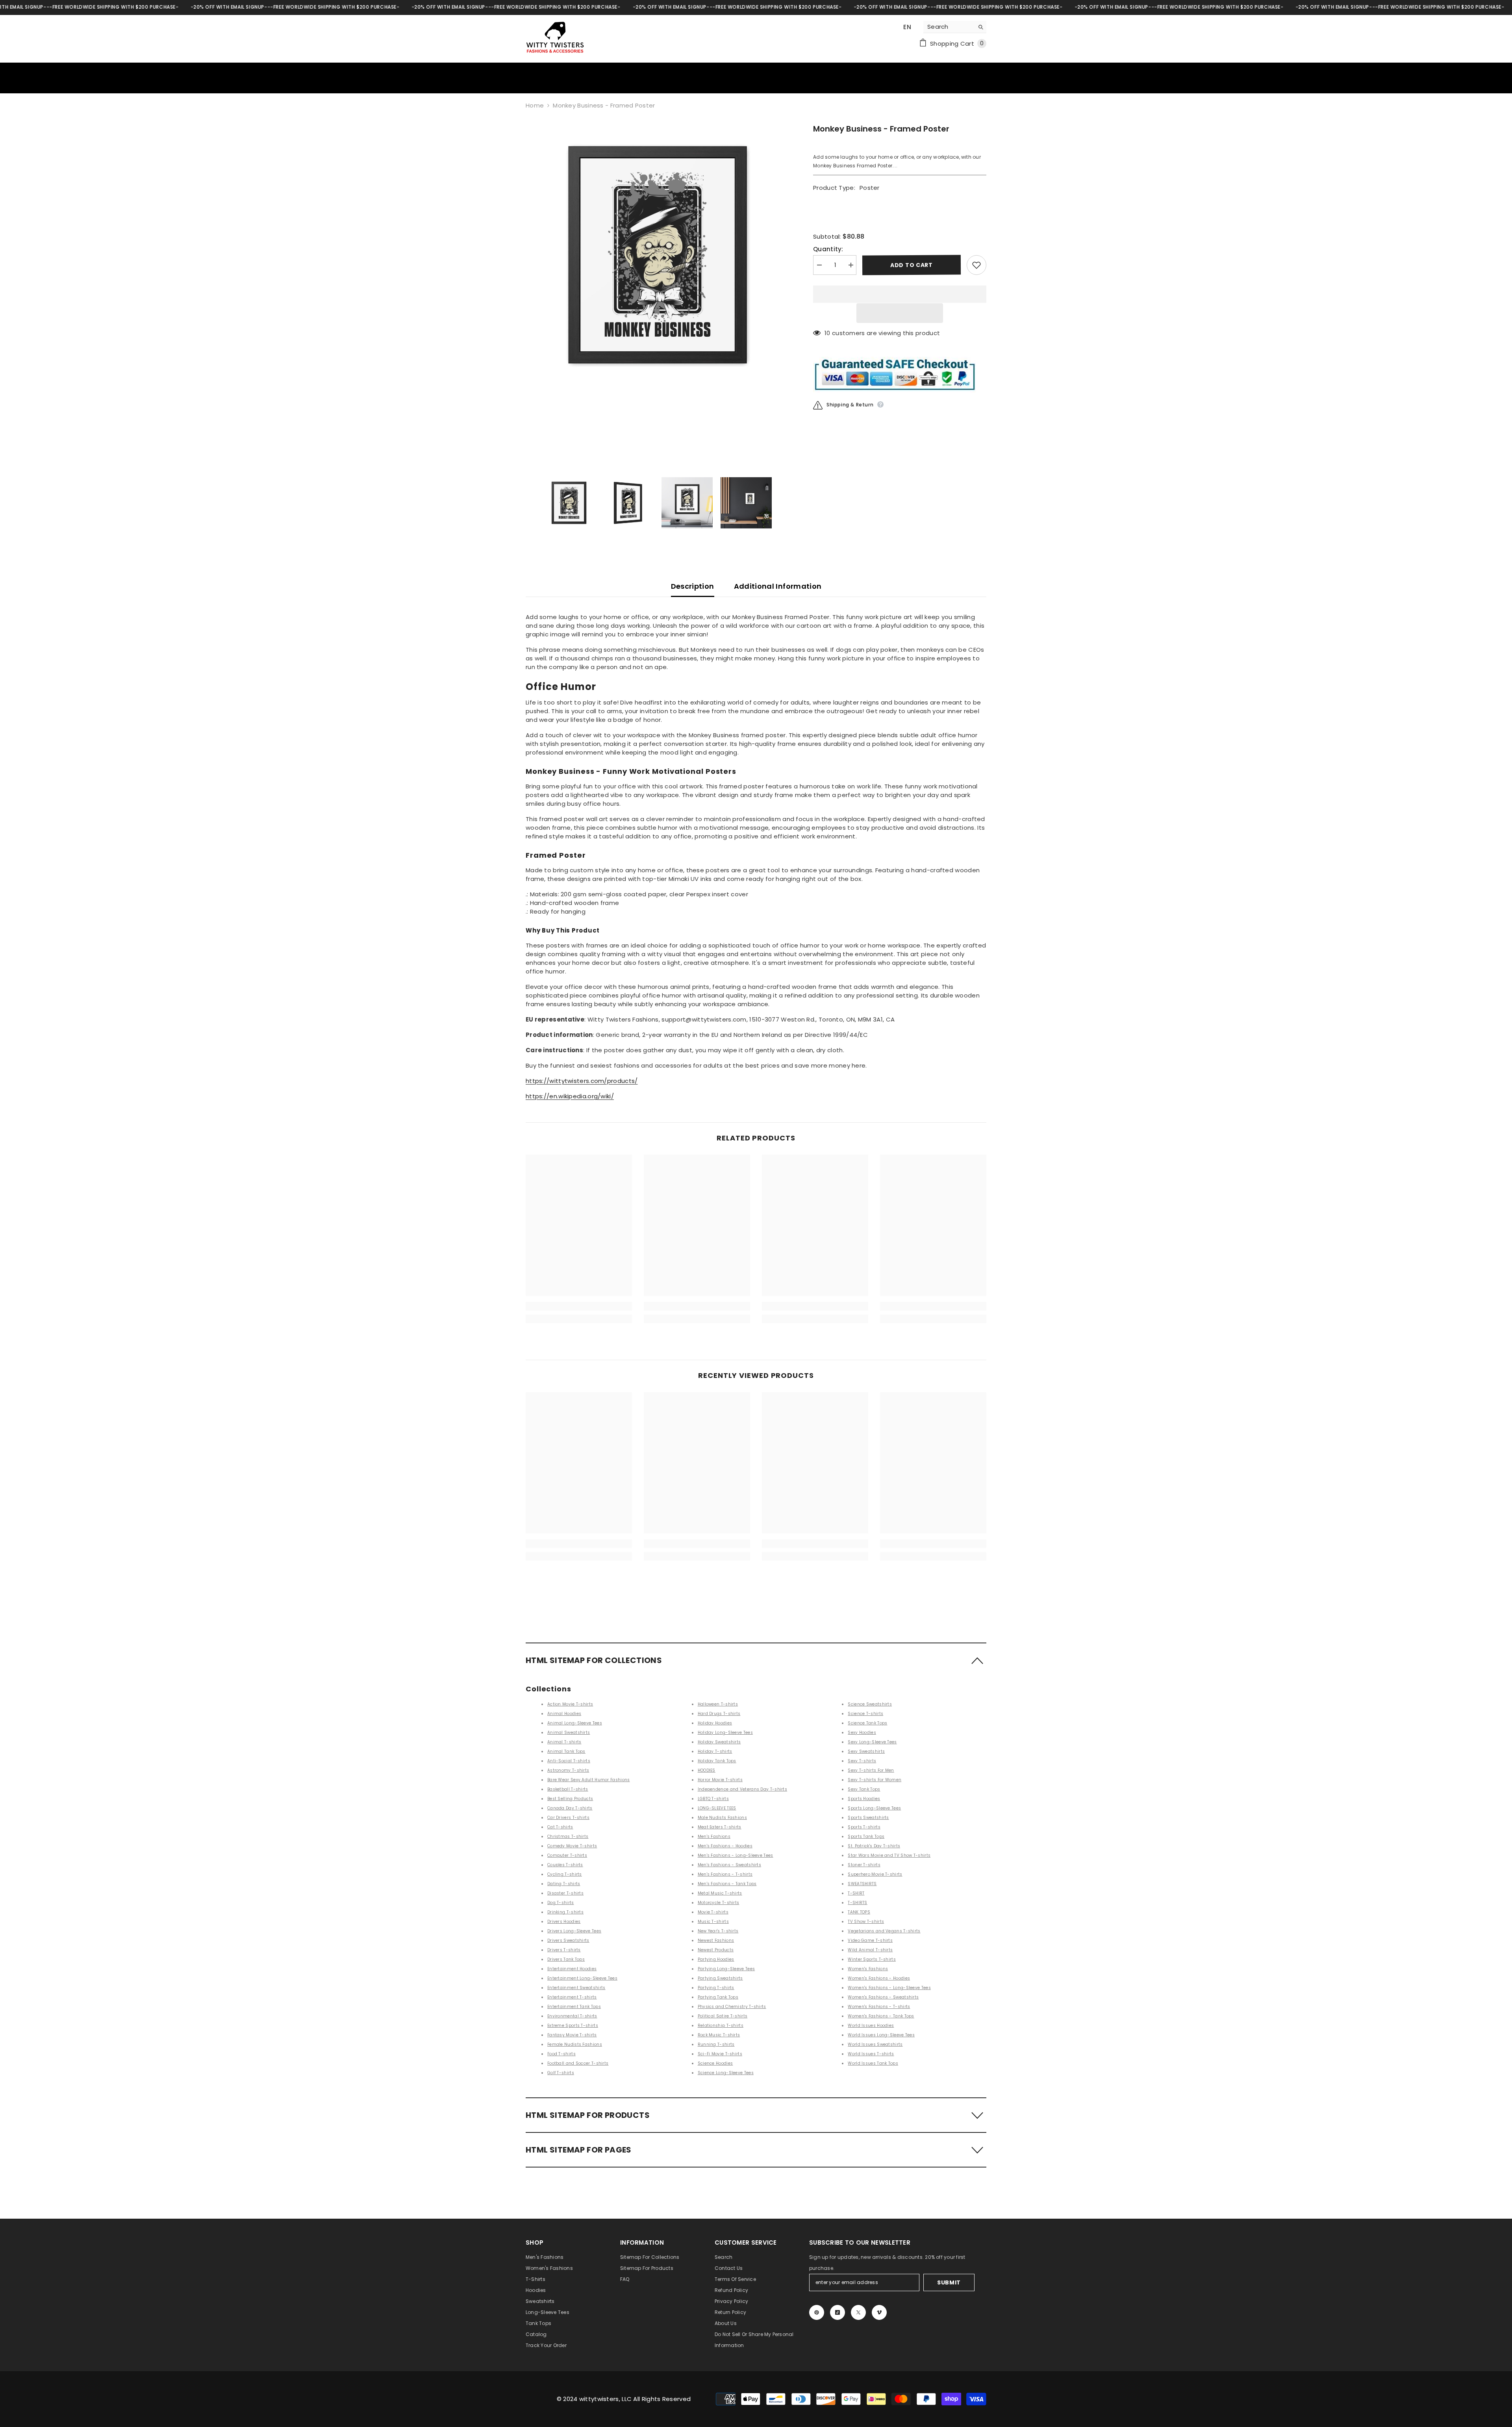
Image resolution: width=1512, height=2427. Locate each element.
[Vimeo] (879, 2312)
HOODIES (707, 1770)
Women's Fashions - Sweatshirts (883, 1997)
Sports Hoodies (864, 1799)
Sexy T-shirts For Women (875, 1780)
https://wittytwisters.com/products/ (582, 1081)
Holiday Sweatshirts (719, 1742)
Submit (949, 2282)
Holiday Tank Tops (717, 1761)
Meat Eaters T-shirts (720, 1827)
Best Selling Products (570, 1799)
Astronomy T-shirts (568, 1770)
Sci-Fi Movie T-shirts (720, 2054)
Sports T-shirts (864, 1827)
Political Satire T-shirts (723, 2016)
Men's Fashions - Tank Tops (727, 1884)
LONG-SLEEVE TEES (717, 1808)
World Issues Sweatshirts (875, 2044)
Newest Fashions (716, 1940)
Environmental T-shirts (572, 2016)
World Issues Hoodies (871, 2026)
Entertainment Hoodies (572, 1969)
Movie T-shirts (713, 1912)
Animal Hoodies (564, 1714)
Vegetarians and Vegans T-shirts (884, 1931)
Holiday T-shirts (715, 1751)
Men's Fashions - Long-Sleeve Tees (736, 1855)
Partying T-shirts (716, 1988)
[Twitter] (858, 2312)
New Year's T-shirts (718, 1931)
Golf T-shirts (561, 2073)
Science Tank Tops (867, 1723)
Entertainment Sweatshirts (576, 1988)
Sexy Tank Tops (864, 1789)
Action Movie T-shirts (570, 1704)
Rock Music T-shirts (719, 2035)
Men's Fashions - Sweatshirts (729, 1865)
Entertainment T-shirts (572, 1997)
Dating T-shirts (564, 1884)
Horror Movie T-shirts (720, 1780)
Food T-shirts (561, 2054)
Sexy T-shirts (862, 1761)
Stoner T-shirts (864, 1865)
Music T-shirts (713, 1922)
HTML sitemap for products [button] (588, 2115)
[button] (900, 313)
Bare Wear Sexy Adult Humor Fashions (589, 1780)
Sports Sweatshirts (868, 1818)
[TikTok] (838, 2312)
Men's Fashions (714, 1836)
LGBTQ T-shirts (713, 1799)
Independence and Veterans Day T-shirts (742, 1789)
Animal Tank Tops (566, 1751)
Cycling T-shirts (565, 1874)
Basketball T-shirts (568, 1789)
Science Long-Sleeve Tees (726, 2073)
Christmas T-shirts (568, 1836)
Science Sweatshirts (870, 1704)
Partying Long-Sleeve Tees (726, 1969)
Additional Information (778, 586)
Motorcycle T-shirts (719, 1903)
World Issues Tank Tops (873, 2063)
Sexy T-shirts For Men (871, 1770)
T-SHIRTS (857, 1903)
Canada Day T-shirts (570, 1808)
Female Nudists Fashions (575, 2044)
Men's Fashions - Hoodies (725, 1846)
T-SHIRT (856, 1893)
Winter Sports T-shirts (872, 1959)
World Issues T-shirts (871, 2054)
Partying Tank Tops (718, 1997)
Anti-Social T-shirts (569, 1761)
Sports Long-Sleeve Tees (874, 1808)
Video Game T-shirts (870, 1940)
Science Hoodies (715, 2063)
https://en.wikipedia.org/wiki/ (570, 1096)
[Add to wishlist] (976, 265)
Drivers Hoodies (564, 1922)
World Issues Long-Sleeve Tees (881, 2035)
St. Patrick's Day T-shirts (874, 1846)
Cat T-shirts (560, 1827)
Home (535, 105)
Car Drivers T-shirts (568, 1818)
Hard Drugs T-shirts (719, 1714)
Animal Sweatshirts (569, 1733)
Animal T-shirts (564, 1742)
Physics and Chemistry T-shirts (732, 2007)
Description (693, 586)
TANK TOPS (859, 1912)
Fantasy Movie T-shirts (572, 2035)
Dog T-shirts (561, 1903)
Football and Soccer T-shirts (578, 2063)
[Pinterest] (817, 2312)
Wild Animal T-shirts (870, 1950)
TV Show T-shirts (866, 1922)
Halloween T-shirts (718, 1704)
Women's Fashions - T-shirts (879, 2007)
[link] (579, 1306)
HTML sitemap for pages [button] (579, 2150)
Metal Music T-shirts (720, 1893)
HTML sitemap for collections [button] (594, 1660)
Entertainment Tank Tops (574, 2007)
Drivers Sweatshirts (568, 1940)
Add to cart (912, 265)
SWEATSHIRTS (862, 1884)
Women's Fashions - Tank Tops (881, 2016)
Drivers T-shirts (564, 1950)
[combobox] (949, 27)
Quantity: (828, 249)
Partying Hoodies (716, 1959)
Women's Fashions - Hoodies (879, 1978)
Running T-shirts (716, 2044)
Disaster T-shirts (565, 1893)
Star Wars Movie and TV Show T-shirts (889, 1855)
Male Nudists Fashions (722, 1818)
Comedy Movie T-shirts (572, 1846)
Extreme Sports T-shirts (573, 2026)
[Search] (955, 27)
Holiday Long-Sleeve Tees (725, 1733)
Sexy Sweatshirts (866, 1751)
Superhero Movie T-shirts (875, 1874)
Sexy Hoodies (862, 1733)
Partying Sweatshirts (720, 1978)
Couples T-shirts (565, 1865)
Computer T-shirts (567, 1855)
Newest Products (716, 1950)
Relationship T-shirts (721, 2026)
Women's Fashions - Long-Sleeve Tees (889, 1988)
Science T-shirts (865, 1714)
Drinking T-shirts (565, 1912)
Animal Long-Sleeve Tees (575, 1723)
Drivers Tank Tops (566, 1959)
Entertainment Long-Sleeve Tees (582, 1978)
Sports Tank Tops (866, 1836)
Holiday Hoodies (715, 1723)
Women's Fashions (868, 1969)
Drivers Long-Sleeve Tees (574, 1931)
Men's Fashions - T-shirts (725, 1874)
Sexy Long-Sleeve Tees (872, 1742)
